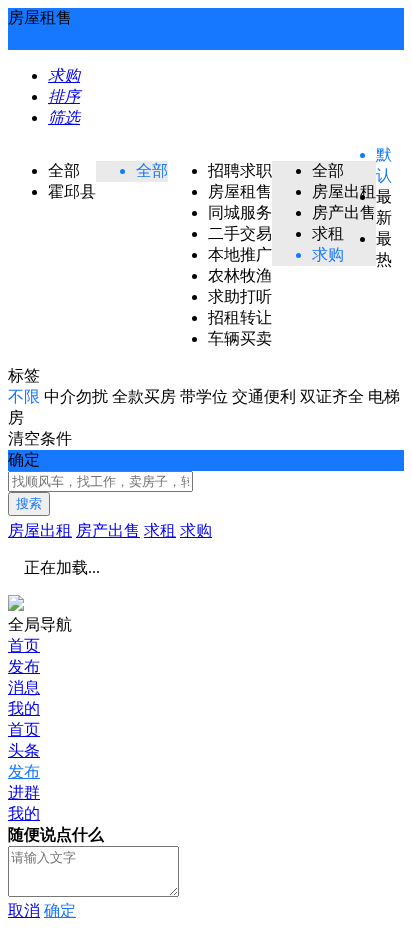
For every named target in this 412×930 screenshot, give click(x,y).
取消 (24, 910)
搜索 (29, 503)
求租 (160, 530)
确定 (60, 910)
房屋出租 (40, 530)
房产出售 (108, 530)
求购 (196, 530)
